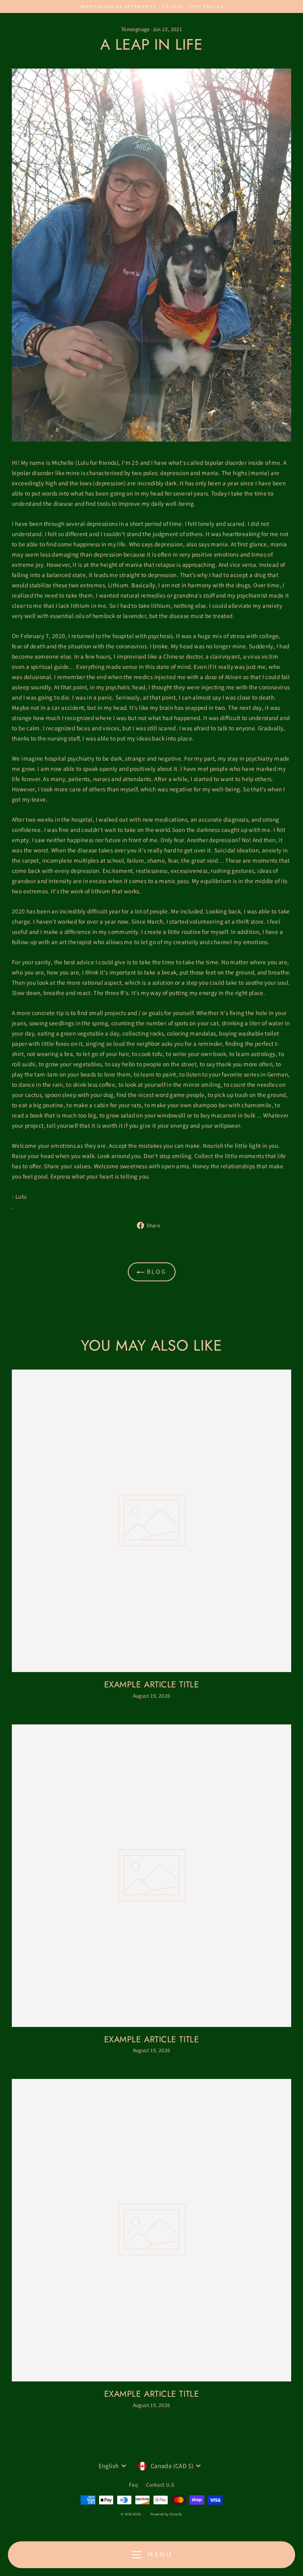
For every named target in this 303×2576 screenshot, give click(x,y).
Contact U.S (160, 2485)
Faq (134, 2485)
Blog (156, 1272)
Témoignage (136, 29)
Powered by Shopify (166, 2514)
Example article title (151, 1684)
